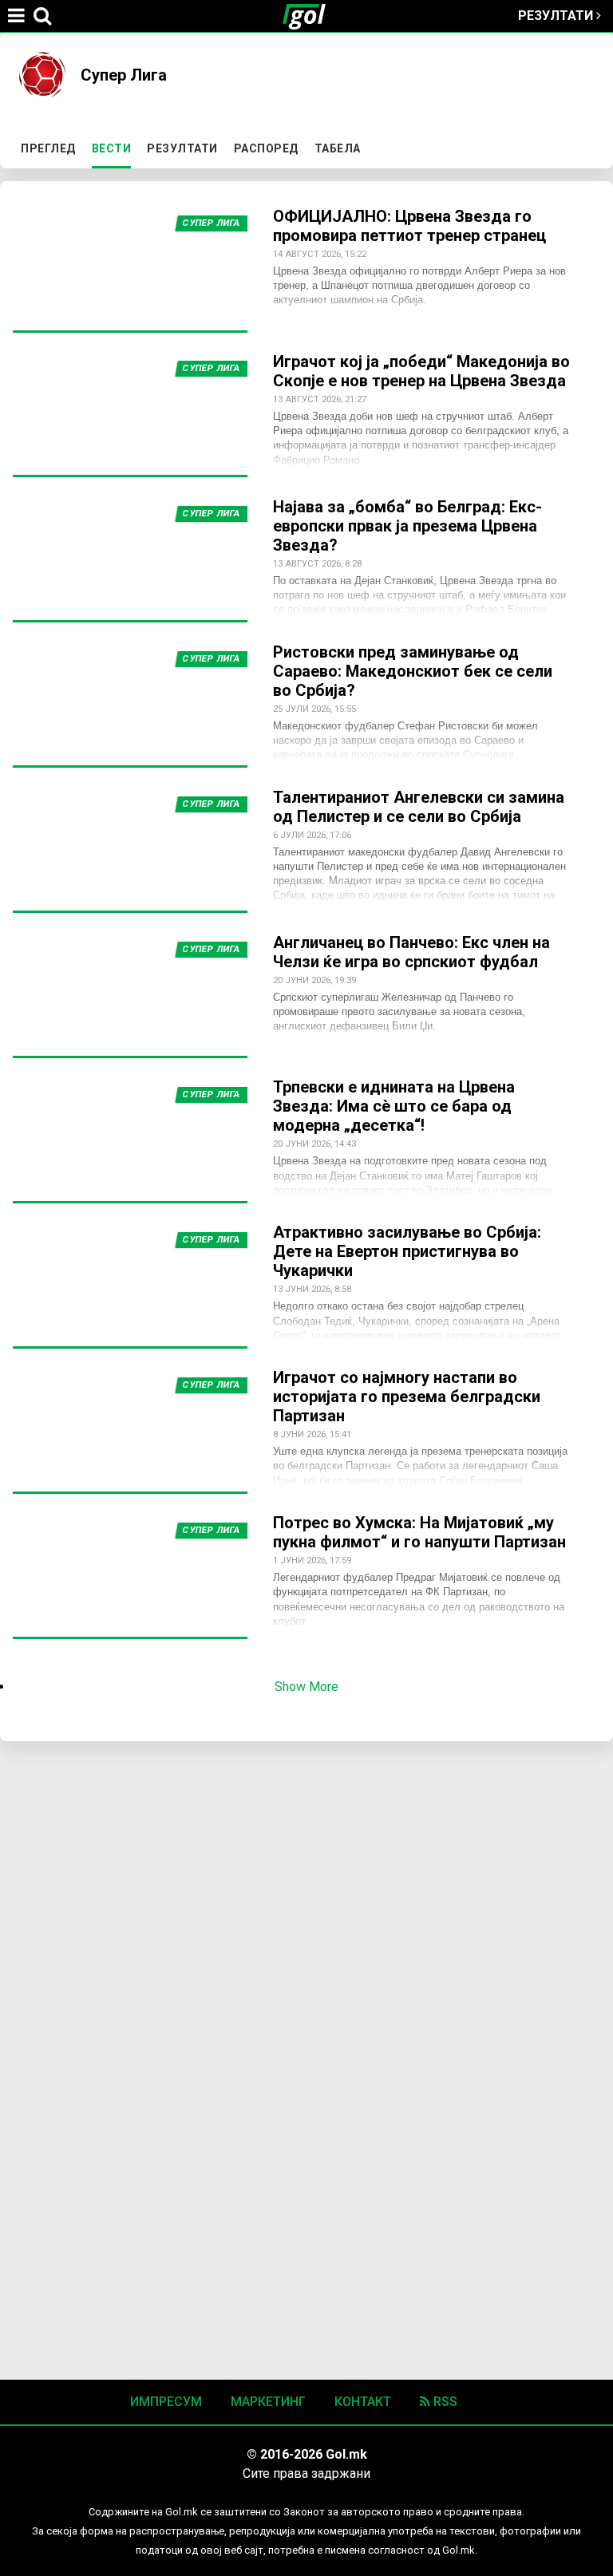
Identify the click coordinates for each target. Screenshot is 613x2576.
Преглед (48, 148)
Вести (115, 148)
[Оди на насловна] (310, 16)
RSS (444, 2402)
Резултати (557, 16)
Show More (306, 1687)
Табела (338, 148)
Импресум (166, 2402)
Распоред (266, 148)
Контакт (363, 2402)
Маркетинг (268, 2402)
